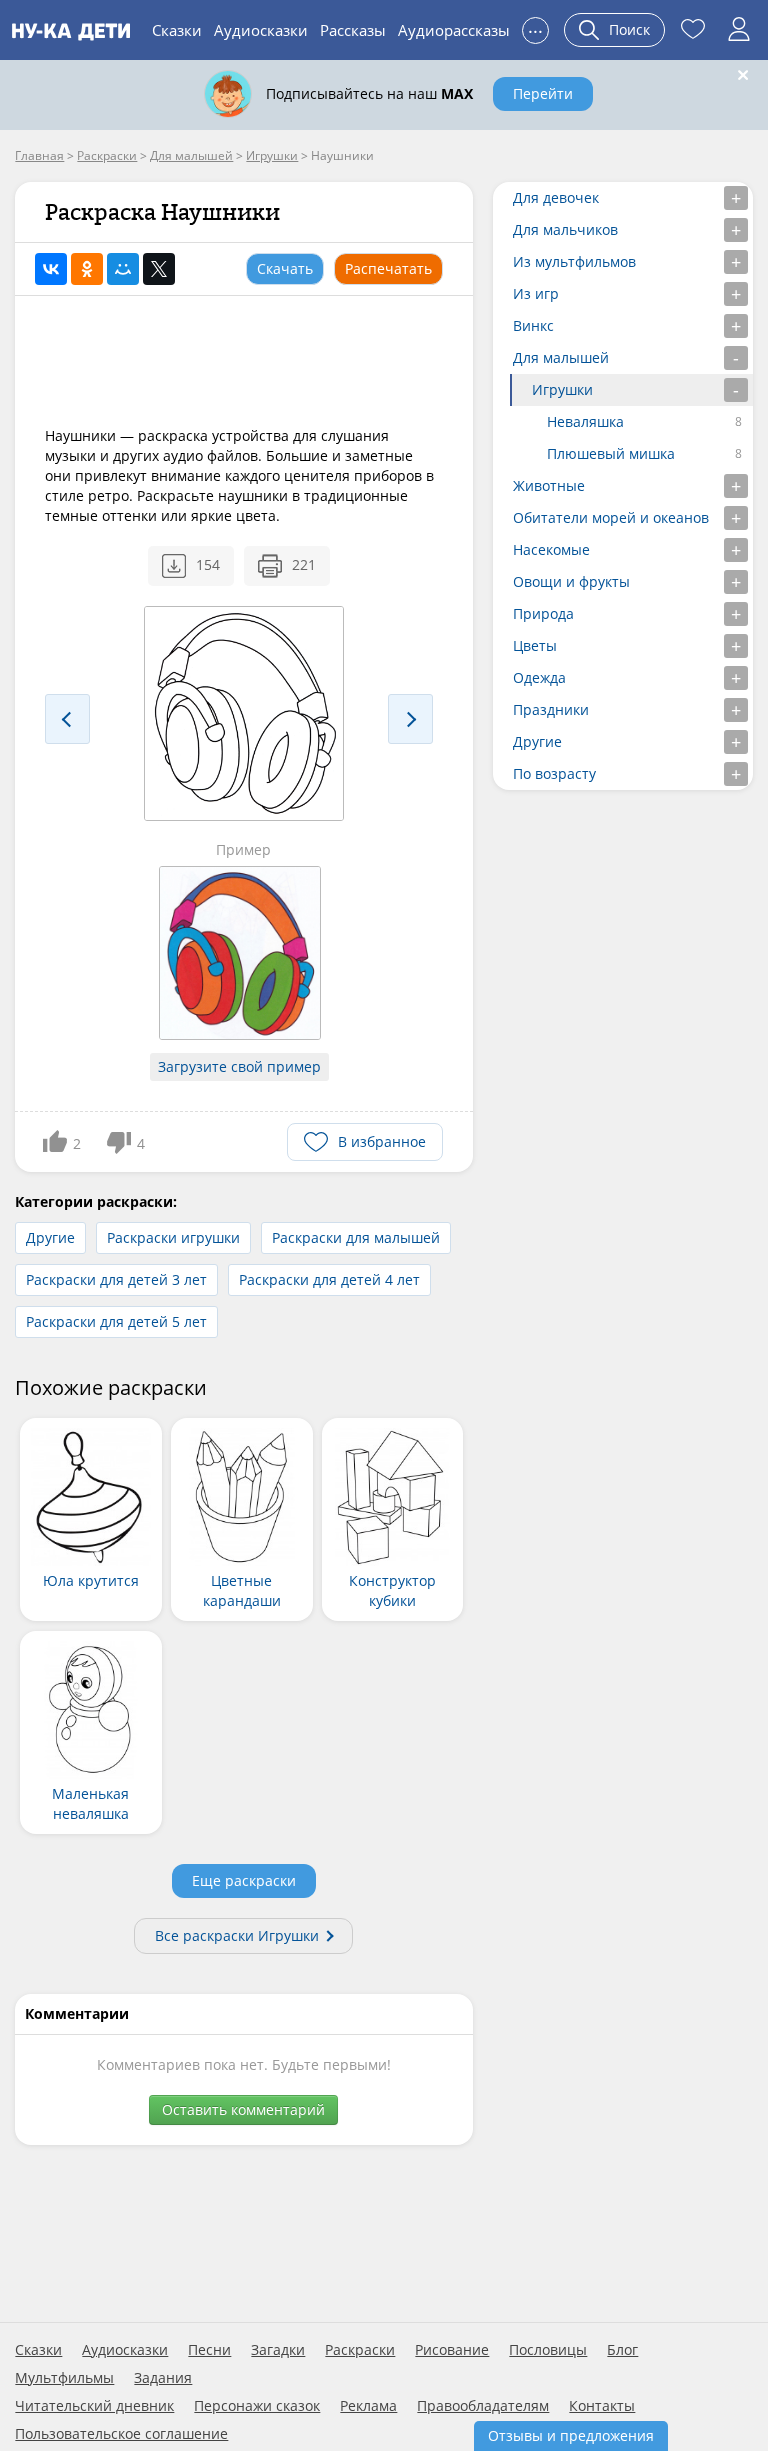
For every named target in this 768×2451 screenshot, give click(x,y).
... (535, 27)
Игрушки (562, 389)
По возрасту (554, 773)
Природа (543, 613)
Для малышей (561, 357)
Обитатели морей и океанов (611, 517)
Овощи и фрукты (571, 581)
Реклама (368, 2406)
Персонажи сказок (257, 2406)
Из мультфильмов (574, 261)
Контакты (602, 2406)
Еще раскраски (244, 1880)
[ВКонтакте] (51, 269)
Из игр (536, 293)
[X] (159, 269)
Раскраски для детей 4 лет (329, 1279)
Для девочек (556, 197)
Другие (50, 1237)
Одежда (539, 677)
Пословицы (548, 2350)
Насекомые (551, 549)
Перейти (543, 93)
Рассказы (353, 30)
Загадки (278, 2350)
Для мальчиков (565, 229)
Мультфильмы (64, 2378)
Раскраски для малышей (356, 1237)
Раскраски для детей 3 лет (116, 1279)
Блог (622, 2350)
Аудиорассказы (454, 30)
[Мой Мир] (123, 269)
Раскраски (360, 2350)
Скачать (285, 268)
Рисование (452, 2350)
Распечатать (388, 268)
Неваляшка (585, 421)
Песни (209, 2350)
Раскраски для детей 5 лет (116, 1321)
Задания (163, 2378)
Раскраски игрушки (173, 1237)
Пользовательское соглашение (121, 2434)
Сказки (177, 30)
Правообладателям (483, 2406)
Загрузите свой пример (239, 1066)
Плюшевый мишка (611, 453)
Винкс (533, 325)
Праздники (551, 709)
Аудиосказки (261, 30)
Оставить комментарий (243, 2109)
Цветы (535, 645)
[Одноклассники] (87, 269)
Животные (549, 485)
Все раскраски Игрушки (237, 1935)
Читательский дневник (94, 2406)
